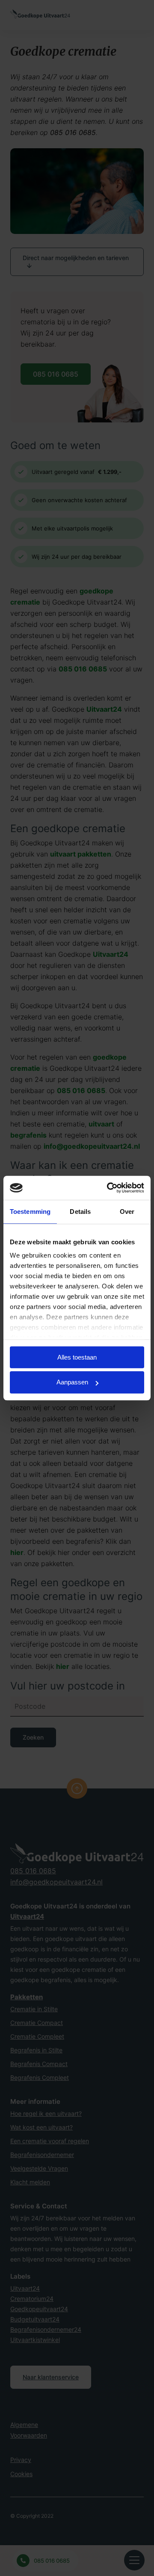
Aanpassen (72, 1382)
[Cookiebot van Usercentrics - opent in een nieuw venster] (109, 1188)
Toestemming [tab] (30, 1212)
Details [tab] (80, 1212)
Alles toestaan (77, 1357)
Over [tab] (127, 1212)
